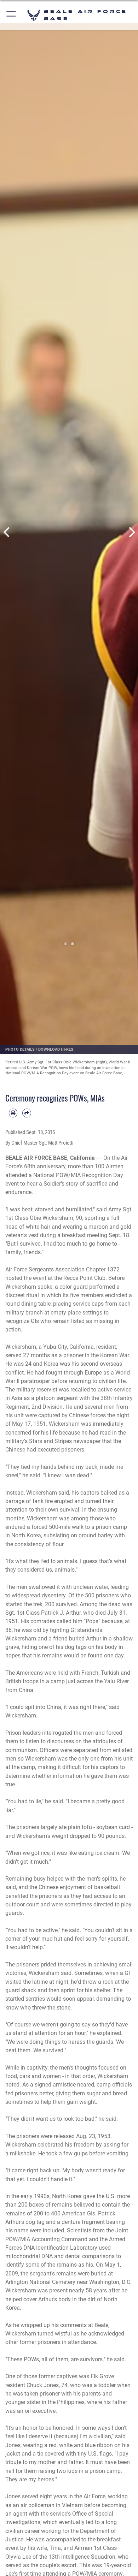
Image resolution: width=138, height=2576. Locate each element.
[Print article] (13, 1113)
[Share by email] (27, 1113)
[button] (11, 15)
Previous (7, 532)
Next (131, 532)
